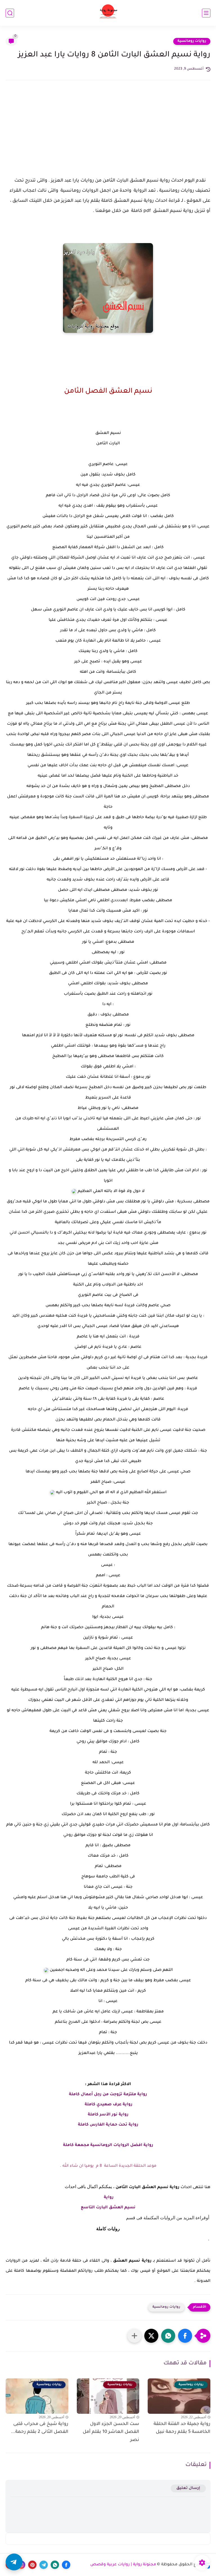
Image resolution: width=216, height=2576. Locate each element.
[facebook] (66, 2565)
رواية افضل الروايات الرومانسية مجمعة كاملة (108, 2145)
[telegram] (44, 2565)
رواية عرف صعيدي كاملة (108, 2105)
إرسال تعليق (188, 2488)
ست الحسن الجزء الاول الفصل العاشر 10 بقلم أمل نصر (111, 2432)
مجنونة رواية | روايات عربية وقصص (123, 2565)
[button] (185, 2336)
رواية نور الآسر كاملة (108, 2115)
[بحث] (10, 13)
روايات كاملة (108, 2229)
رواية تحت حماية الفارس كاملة (108, 2125)
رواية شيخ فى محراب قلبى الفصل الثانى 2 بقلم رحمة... (40, 2428)
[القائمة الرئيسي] (206, 13)
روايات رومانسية (192, 41)
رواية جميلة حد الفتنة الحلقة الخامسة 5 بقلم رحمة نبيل (182, 2428)
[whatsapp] (55, 2565)
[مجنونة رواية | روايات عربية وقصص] (108, 13)
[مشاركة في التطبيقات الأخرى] (134, 2336)
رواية (108, 2198)
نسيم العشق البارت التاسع (108, 2208)
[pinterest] (32, 2565)
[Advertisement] (108, 134)
